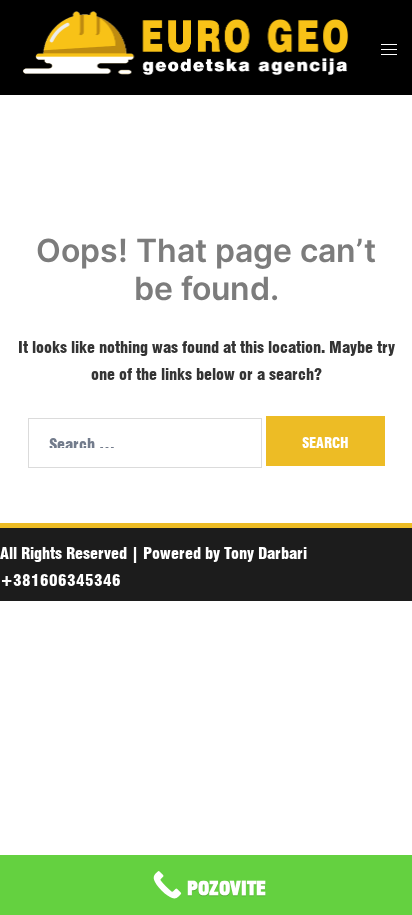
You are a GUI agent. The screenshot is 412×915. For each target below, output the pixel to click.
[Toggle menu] (389, 47)
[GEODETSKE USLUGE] (183, 47)
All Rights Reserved (63, 551)
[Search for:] (145, 443)
